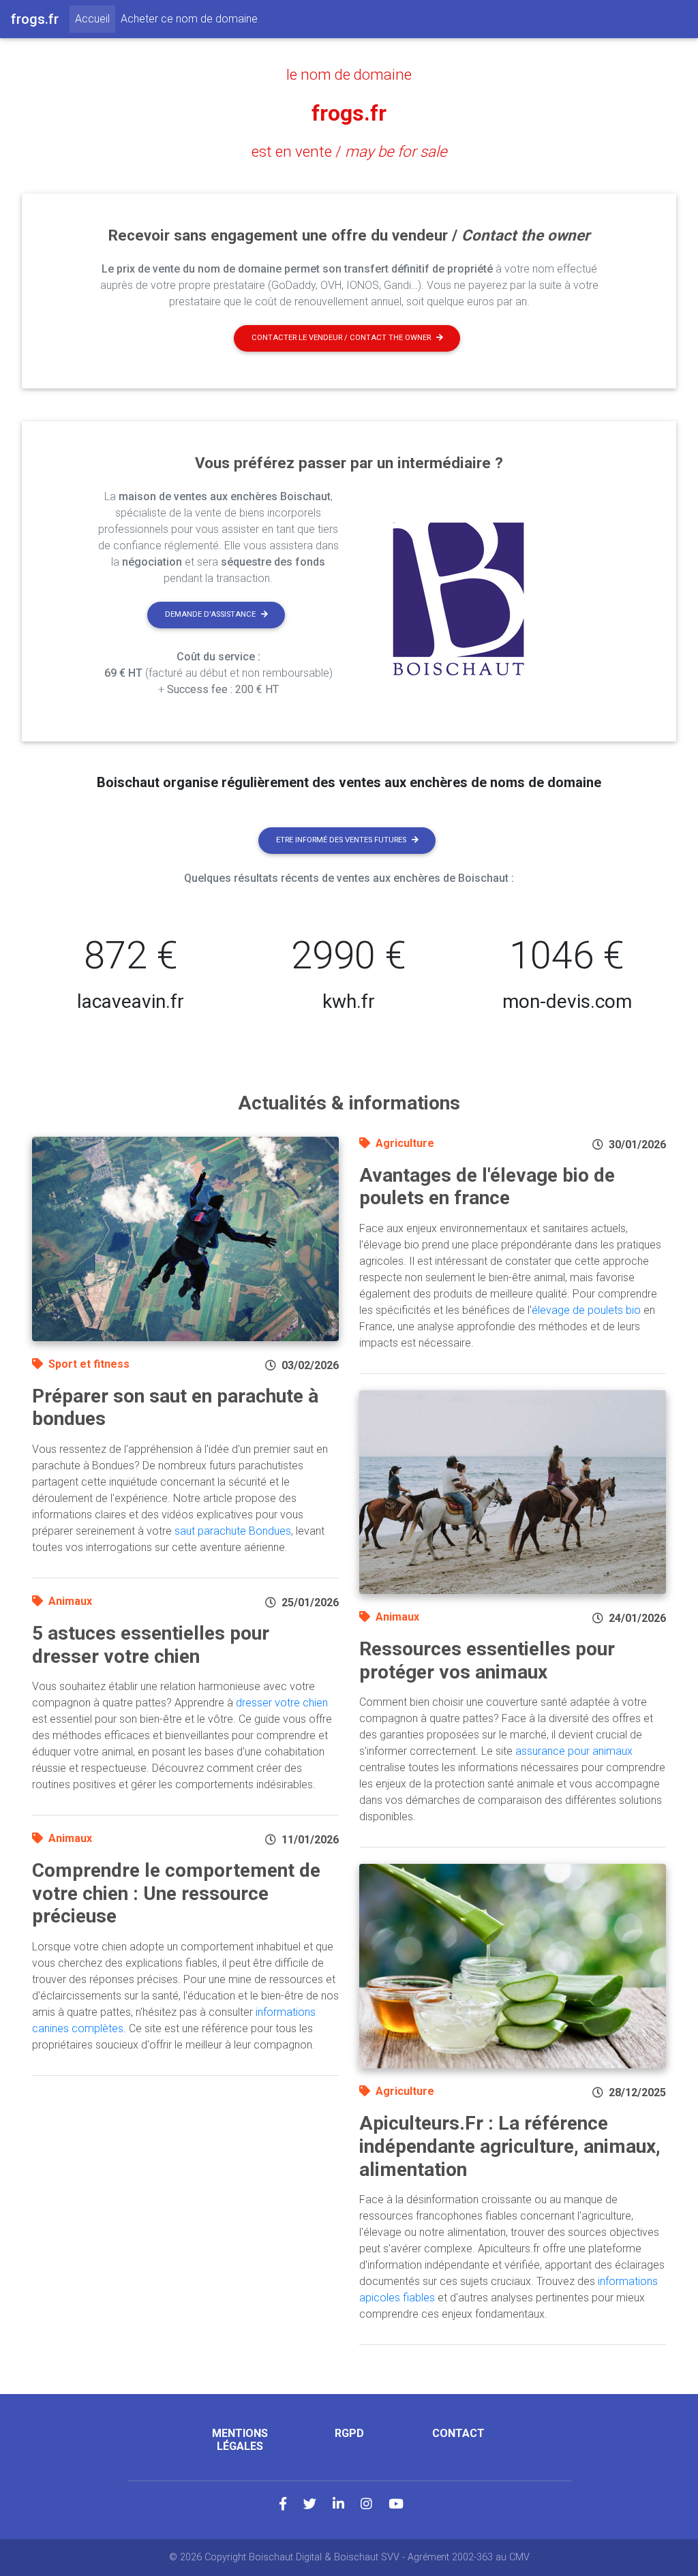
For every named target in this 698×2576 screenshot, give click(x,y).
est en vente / (349, 151)
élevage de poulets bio (586, 1310)
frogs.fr (349, 113)
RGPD (349, 2433)
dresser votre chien (282, 1703)
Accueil (95, 18)
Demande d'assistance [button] (210, 614)
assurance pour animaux (574, 1751)
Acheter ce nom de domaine (189, 19)
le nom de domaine (349, 74)
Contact (458, 2433)
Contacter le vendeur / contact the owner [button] (341, 338)
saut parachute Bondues (233, 1531)
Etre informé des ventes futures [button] (341, 840)
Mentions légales (240, 2440)
